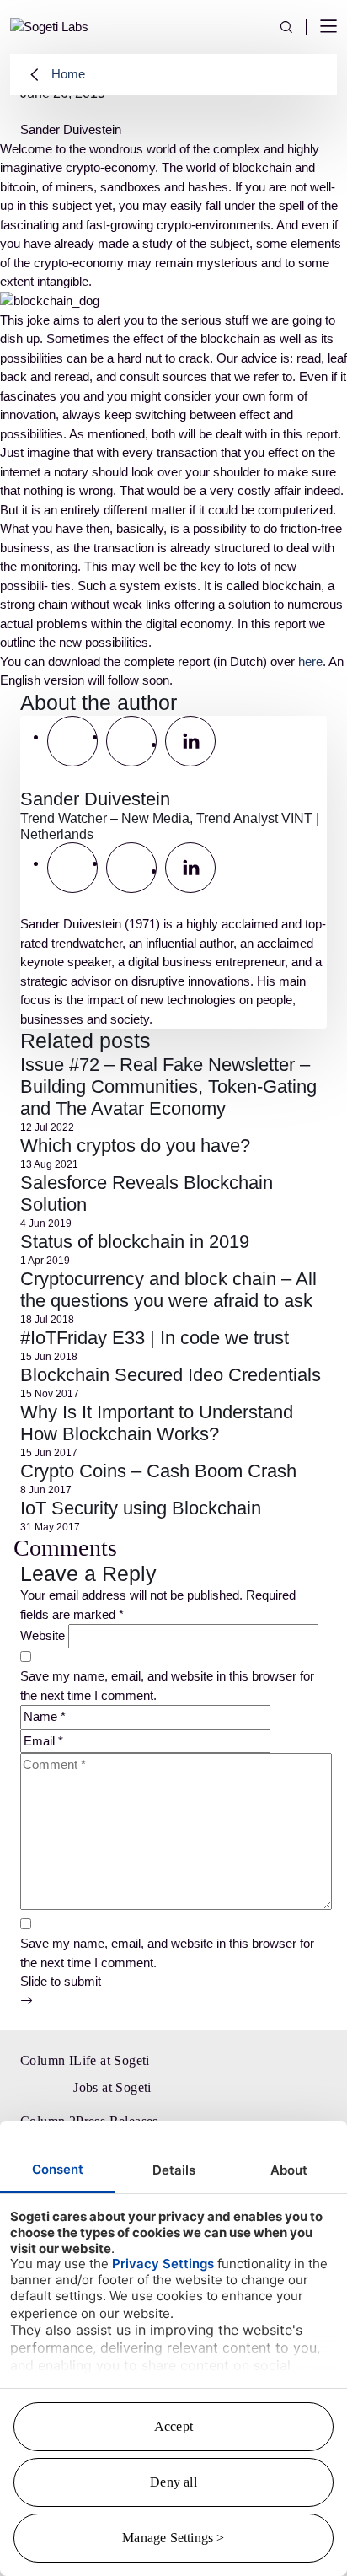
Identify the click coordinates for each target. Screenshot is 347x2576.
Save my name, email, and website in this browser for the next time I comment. (167, 1686)
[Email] (72, 741)
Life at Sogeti (112, 2060)
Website (43, 1635)
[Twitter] (131, 741)
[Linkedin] (190, 741)
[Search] (293, 27)
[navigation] (328, 27)
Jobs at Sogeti (112, 2087)
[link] (49, 27)
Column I (47, 2060)
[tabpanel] (173, 872)
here (310, 661)
